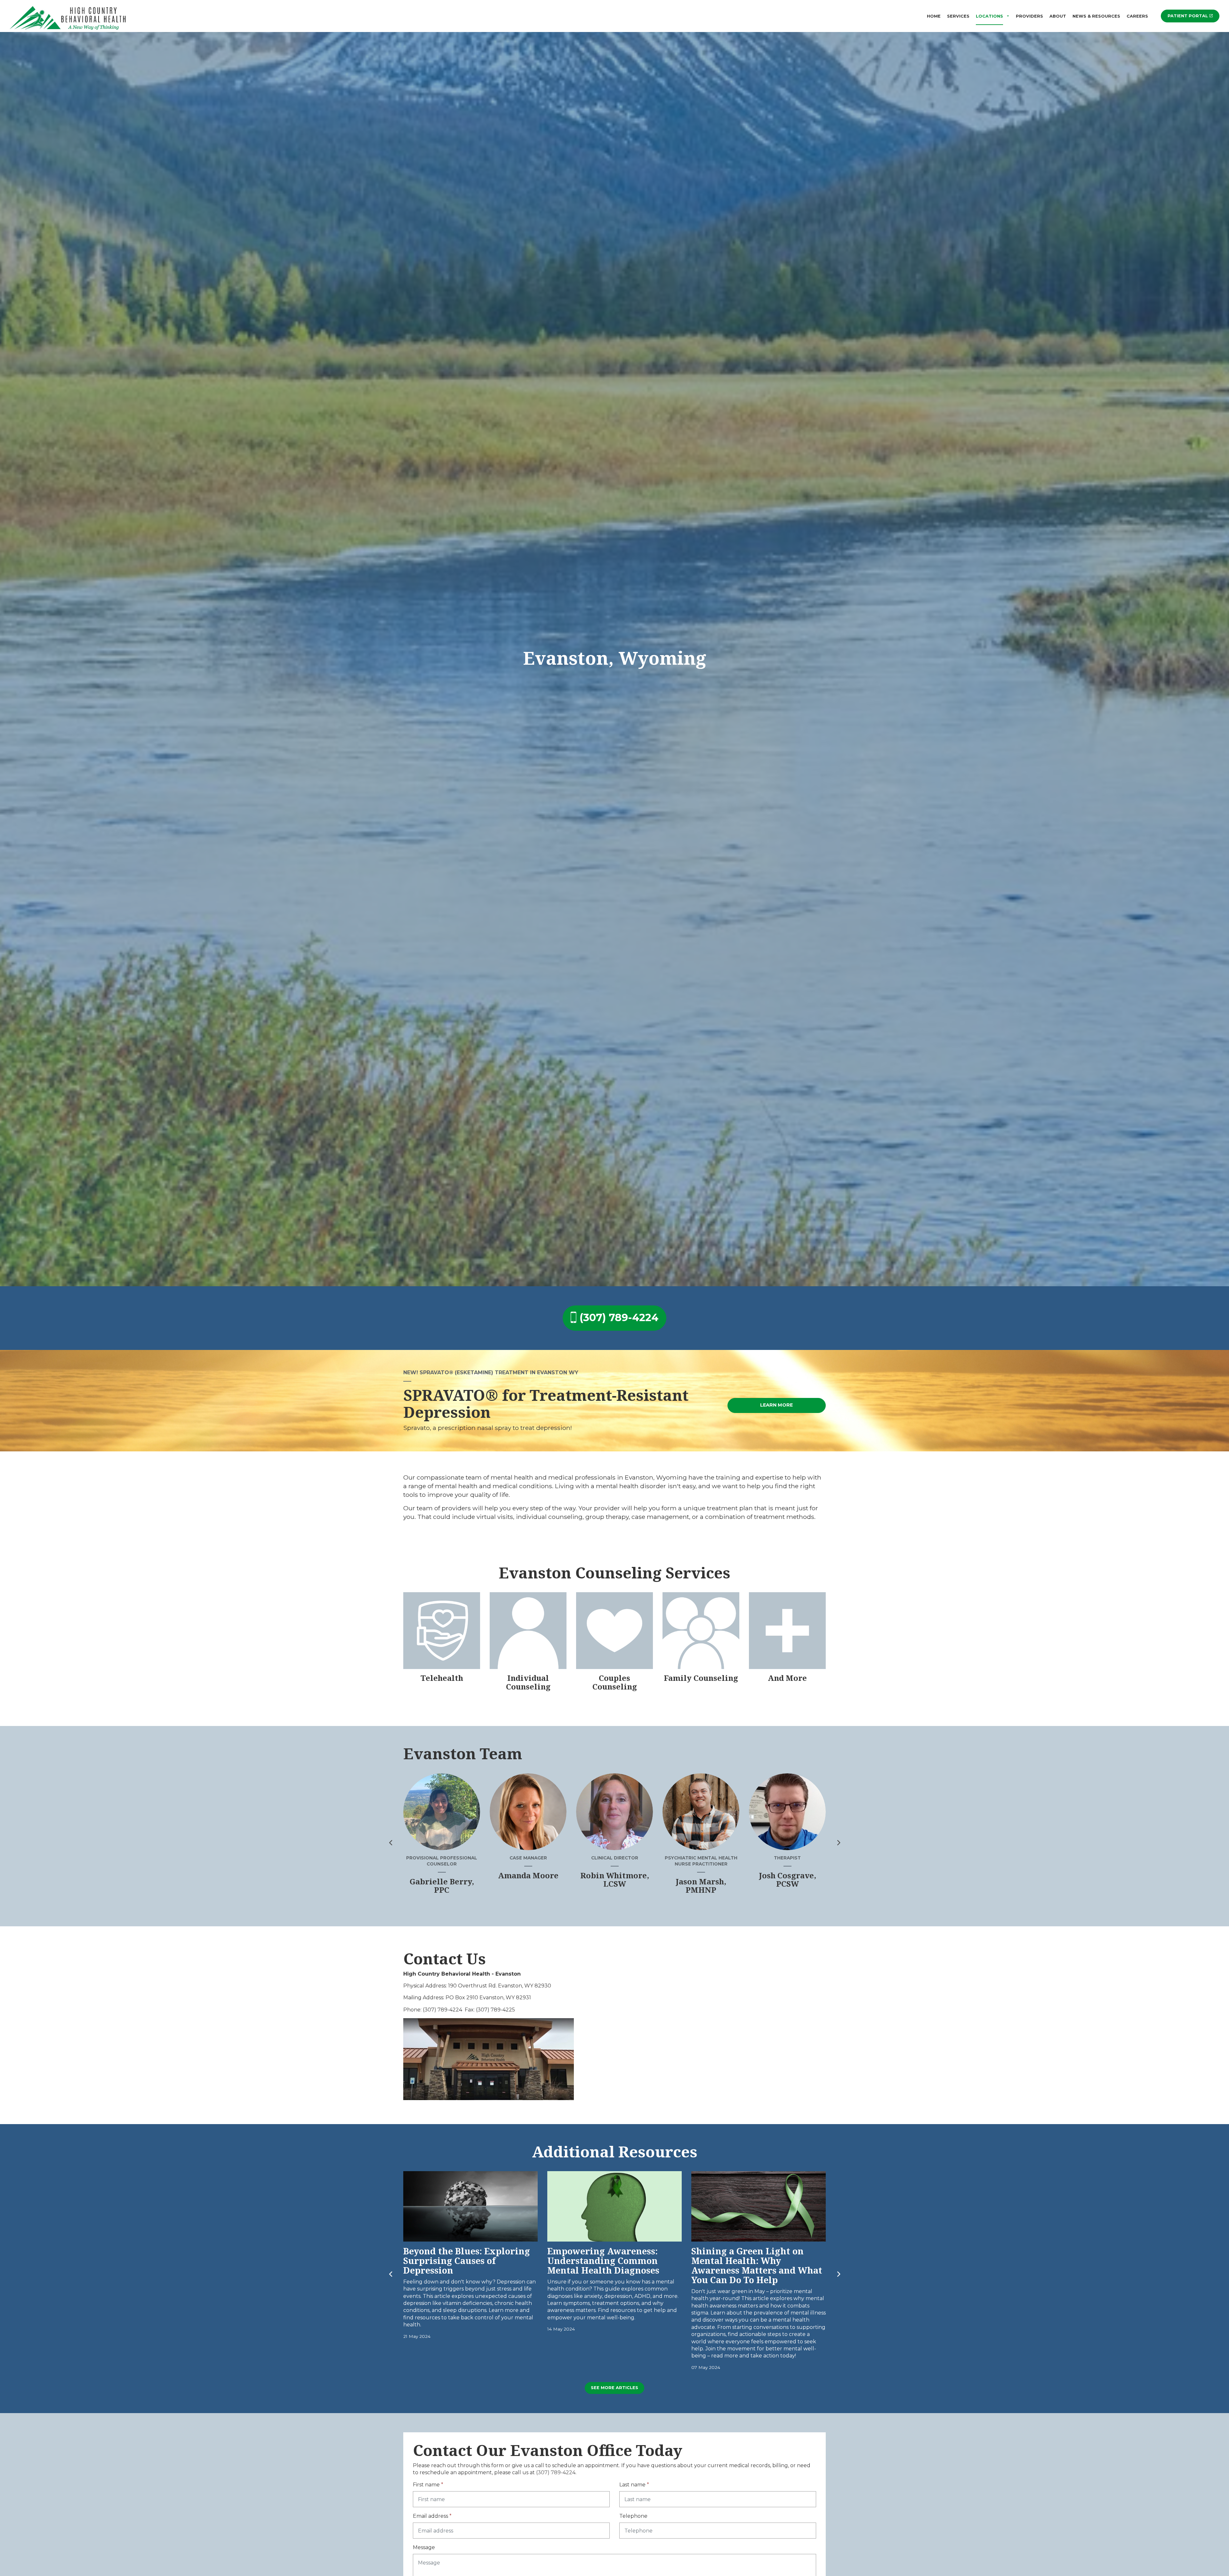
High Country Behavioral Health (69, 17)
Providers (1029, 16)
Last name (634, 2485)
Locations (989, 16)
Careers (1137, 16)
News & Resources (1096, 16)
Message (424, 2547)
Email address (432, 2516)
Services (958, 16)
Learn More (776, 1405)
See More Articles (614, 2388)
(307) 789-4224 (619, 1317)
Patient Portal (1188, 16)
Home (934, 16)
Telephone (633, 2516)
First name (428, 2485)
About (1058, 16)
